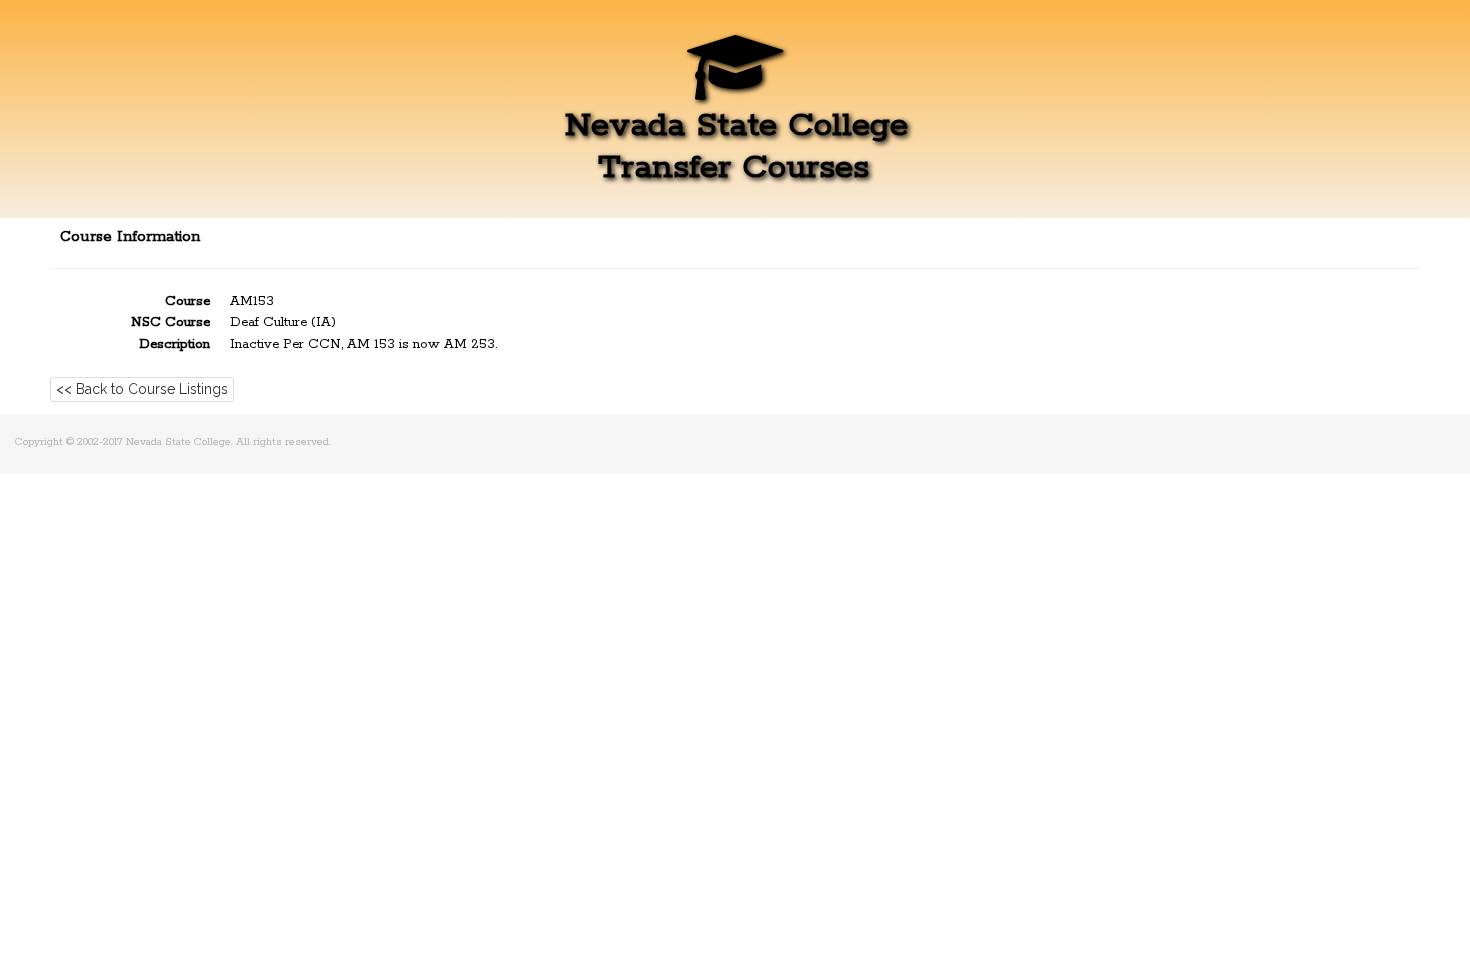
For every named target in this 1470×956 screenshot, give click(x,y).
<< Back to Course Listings (142, 389)
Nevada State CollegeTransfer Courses (736, 146)
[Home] (735, 84)
